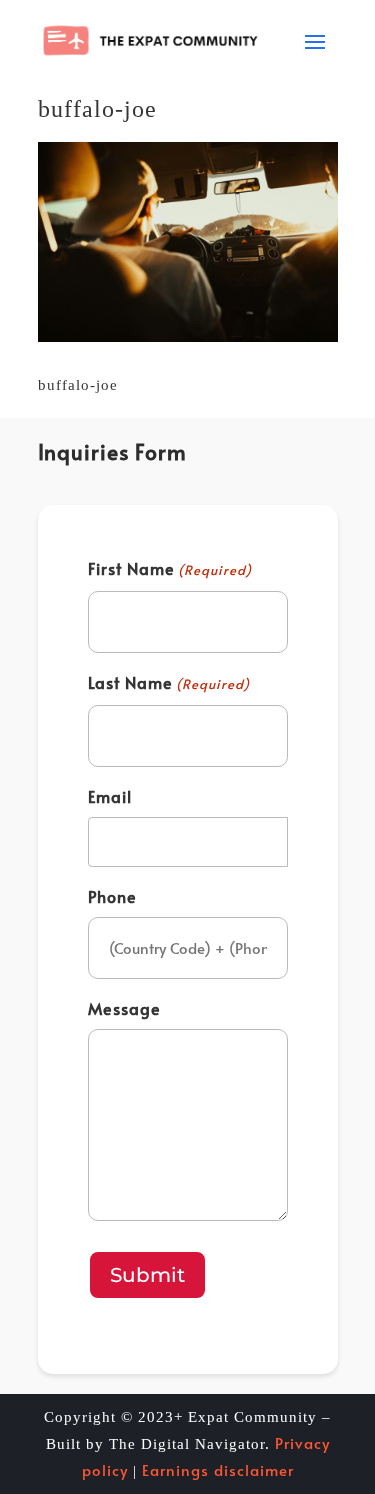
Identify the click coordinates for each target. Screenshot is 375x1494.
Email (110, 796)
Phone (112, 896)
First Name (170, 568)
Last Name (169, 682)
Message (124, 1008)
